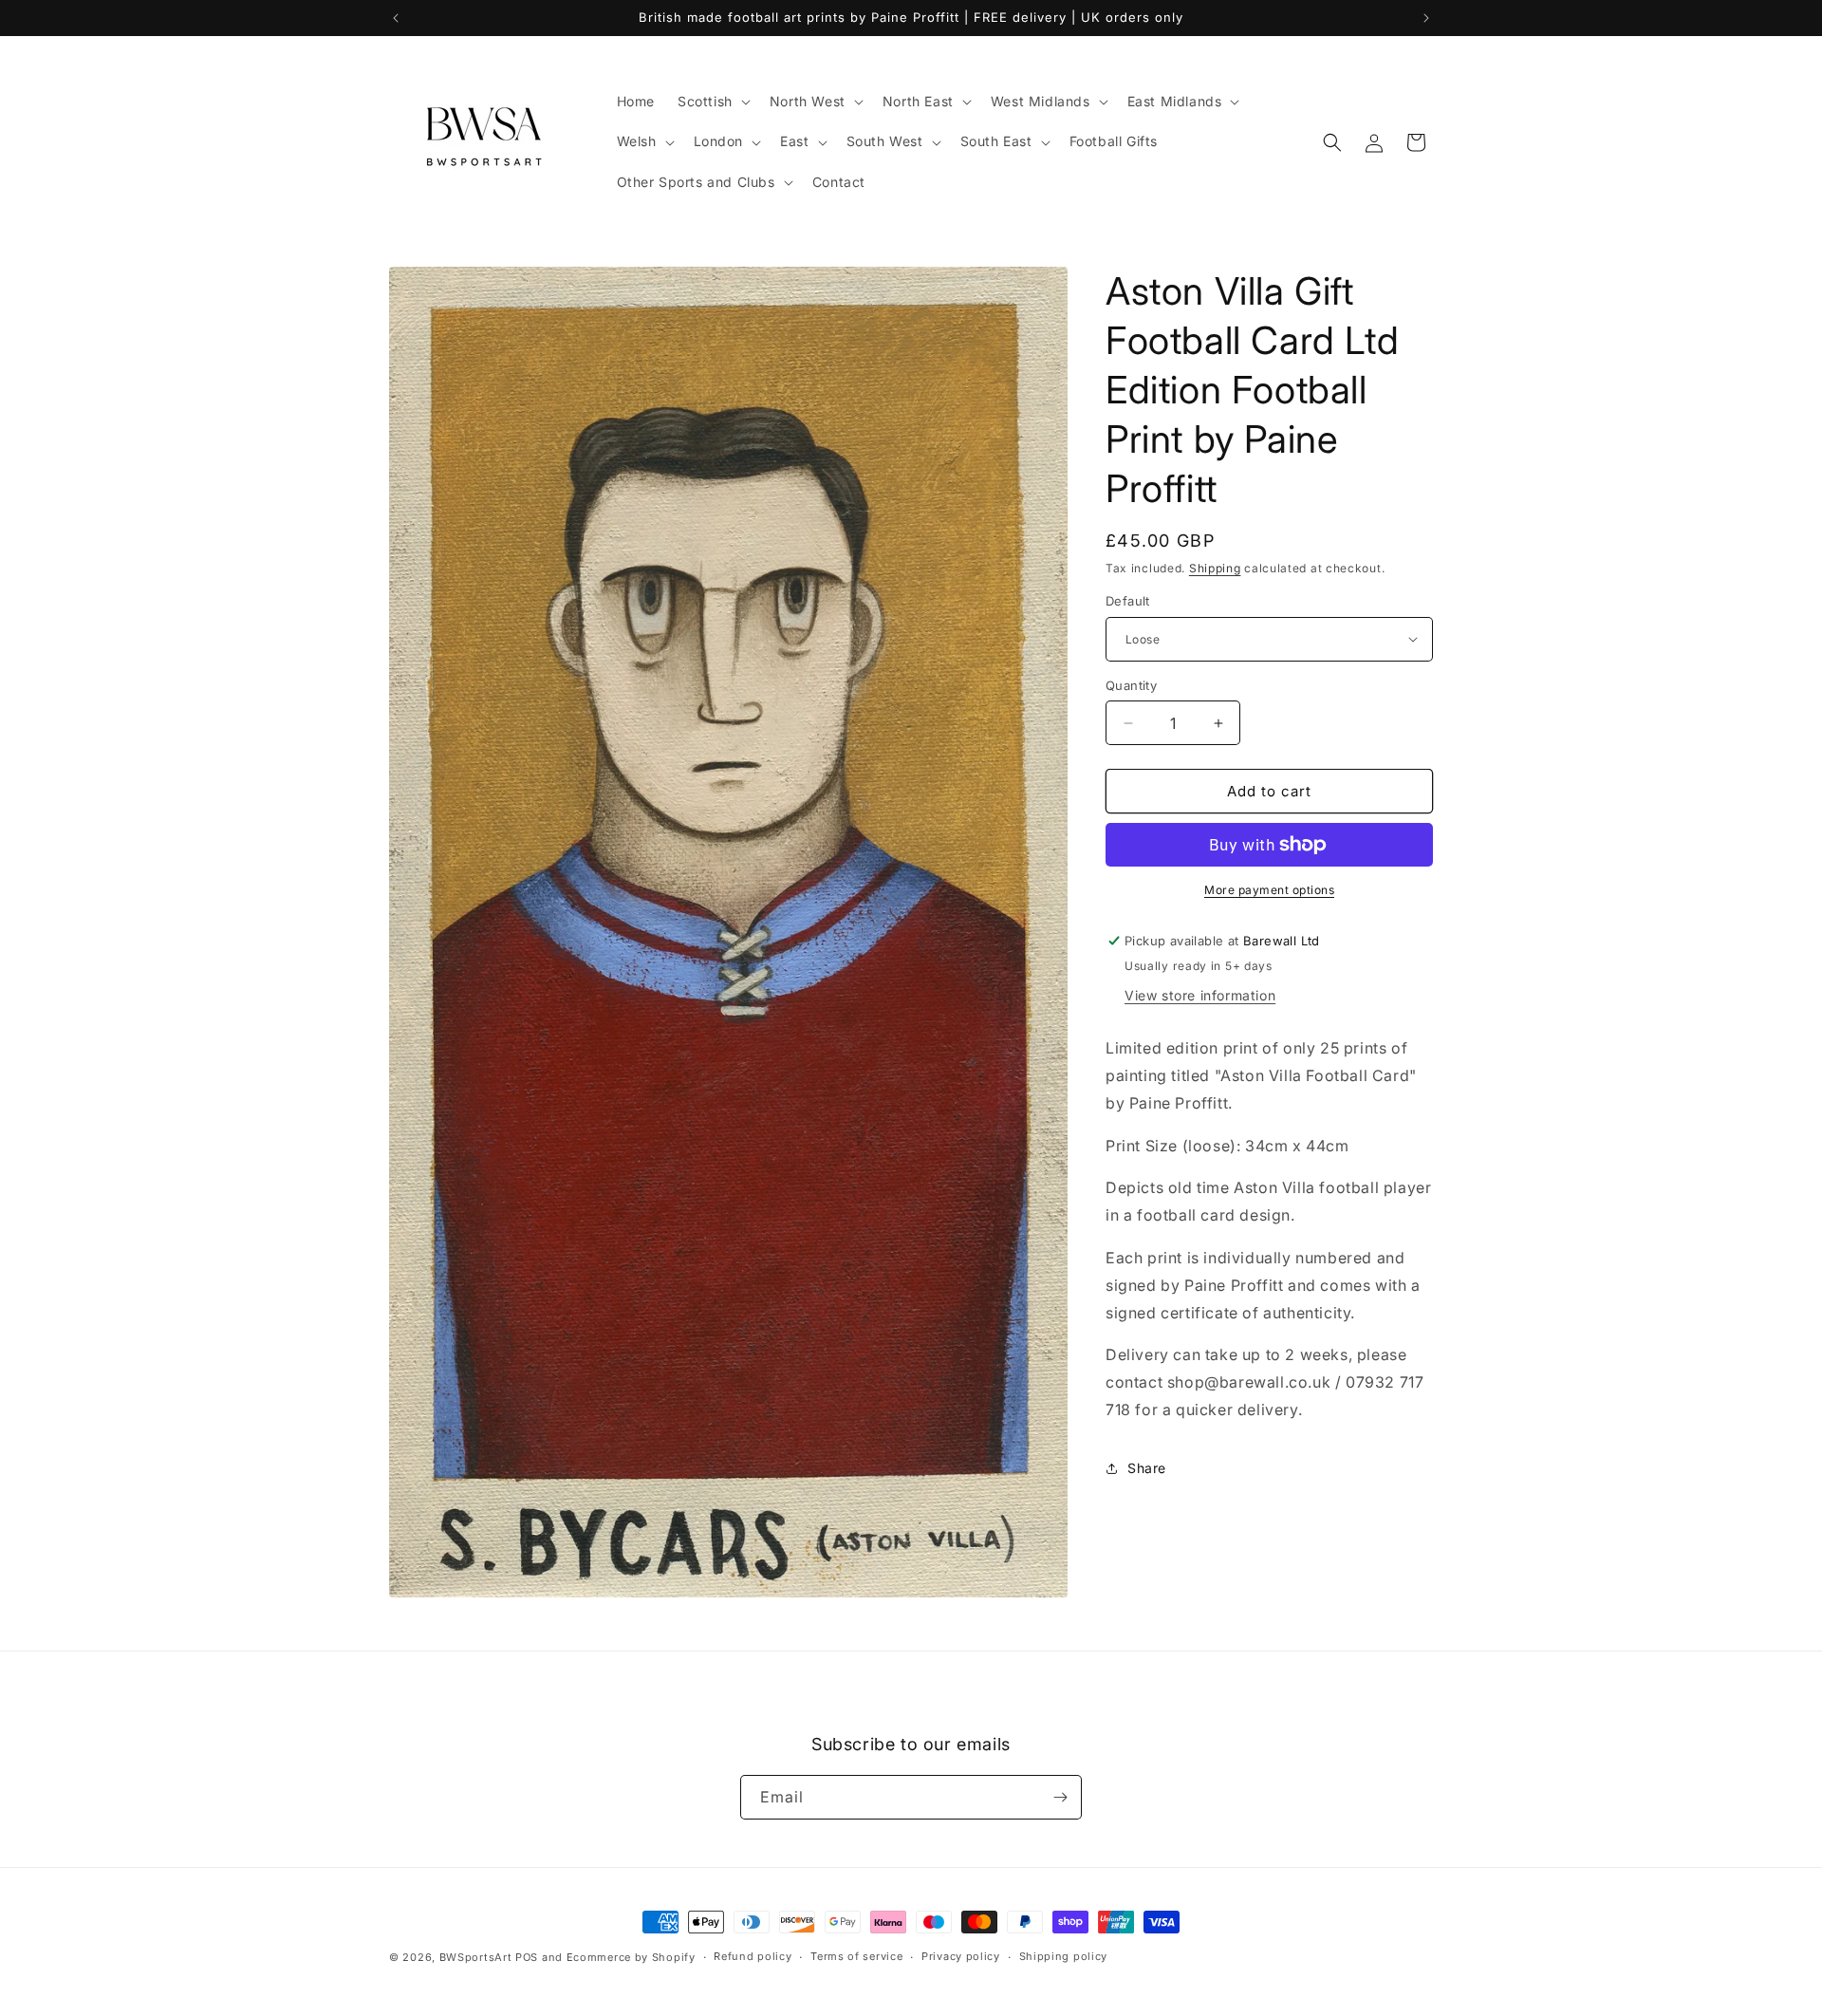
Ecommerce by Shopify (631, 1957)
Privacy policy (961, 1956)
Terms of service (856, 1956)
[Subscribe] (1060, 1797)
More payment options (1269, 890)
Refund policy (753, 1956)
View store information (1200, 995)
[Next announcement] (1426, 18)
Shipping (1215, 568)
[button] (712, 102)
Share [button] (1147, 1468)
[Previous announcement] (396, 18)
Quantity (1131, 685)
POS (527, 1957)
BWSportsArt (476, 1957)
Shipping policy (1064, 1956)
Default (1128, 601)
